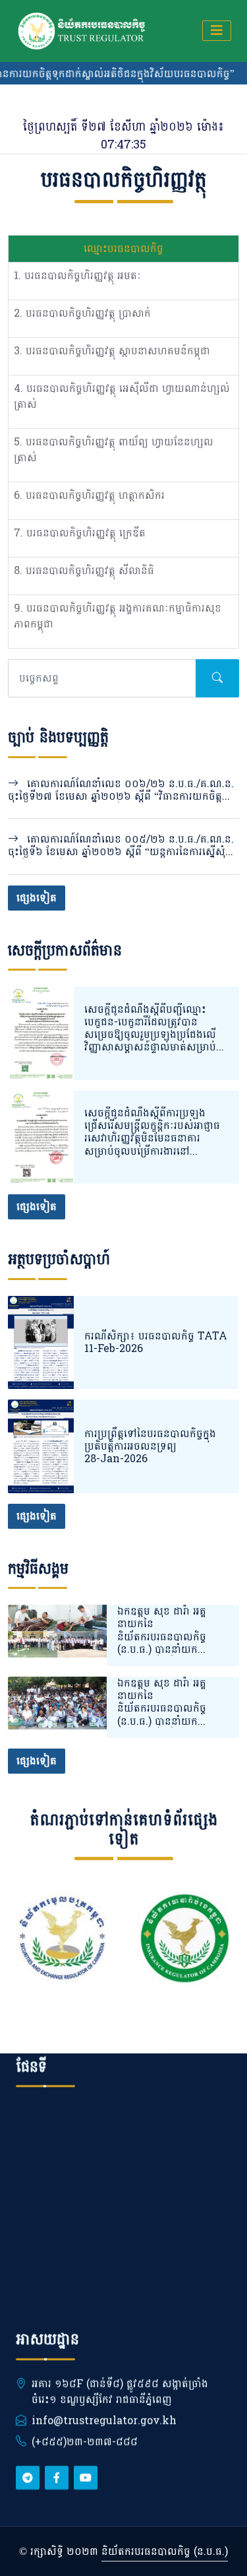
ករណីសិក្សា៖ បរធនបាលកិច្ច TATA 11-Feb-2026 (156, 1342)
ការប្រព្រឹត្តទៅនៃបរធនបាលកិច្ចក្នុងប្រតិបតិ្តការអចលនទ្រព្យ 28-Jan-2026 (150, 1446)
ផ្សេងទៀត (37, 898)
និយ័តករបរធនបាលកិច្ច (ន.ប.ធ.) (165, 2551)
